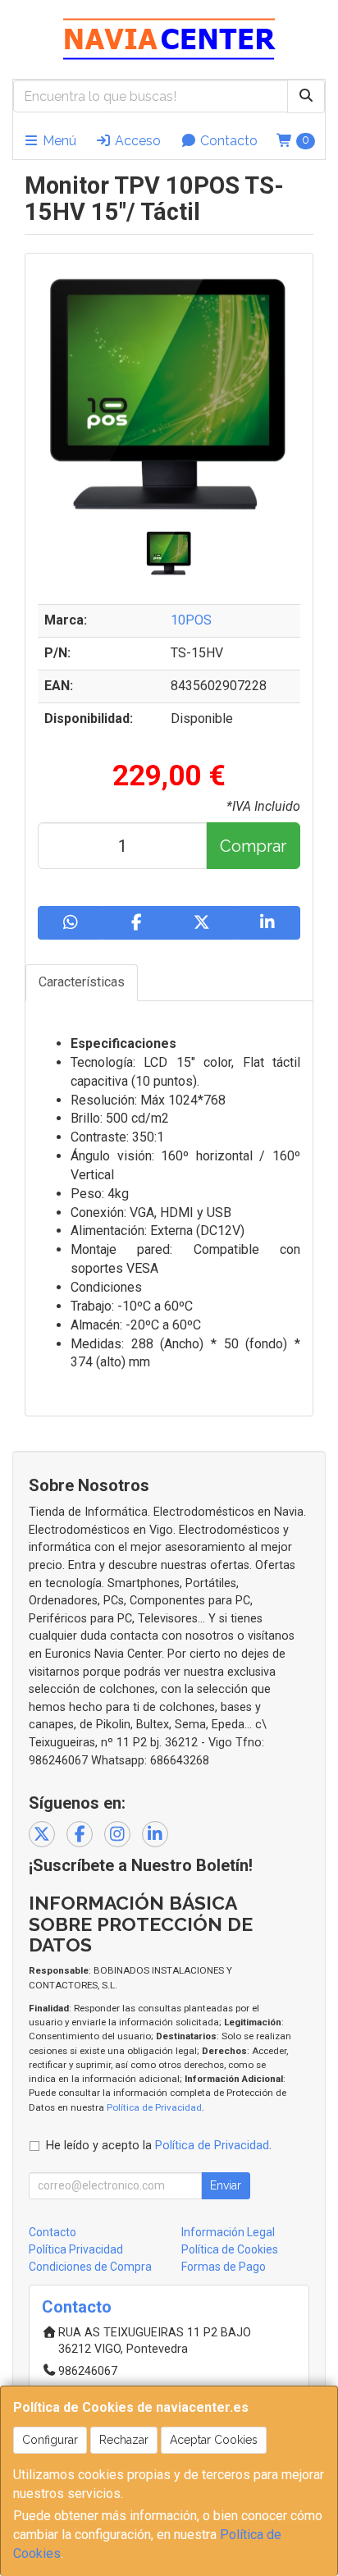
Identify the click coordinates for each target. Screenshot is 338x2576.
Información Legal (228, 2232)
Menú (58, 141)
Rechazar (124, 2440)
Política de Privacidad (154, 2107)
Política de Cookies (230, 2249)
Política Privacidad (76, 2249)
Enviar (226, 2185)
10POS (191, 620)
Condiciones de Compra (90, 2267)
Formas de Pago (224, 2267)
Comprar (253, 846)
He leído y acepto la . (159, 2146)
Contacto (227, 141)
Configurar (50, 2440)
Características (82, 982)
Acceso (136, 141)
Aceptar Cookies (214, 2440)
